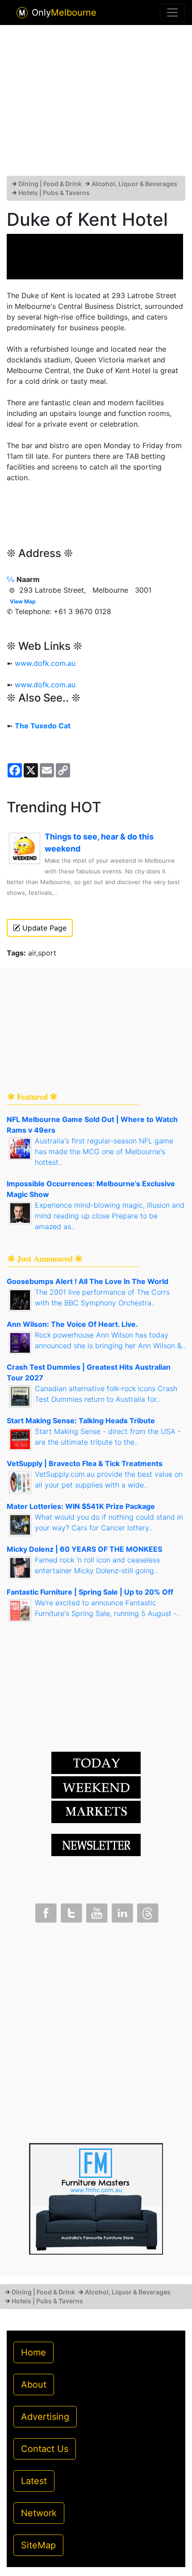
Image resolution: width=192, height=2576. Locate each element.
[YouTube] (96, 1911)
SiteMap (38, 2545)
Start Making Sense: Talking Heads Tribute (81, 1421)
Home (33, 2352)
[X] (71, 1911)
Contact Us (45, 2449)
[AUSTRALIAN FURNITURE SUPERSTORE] (96, 2198)
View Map (23, 601)
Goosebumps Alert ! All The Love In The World (88, 1281)
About (34, 2385)
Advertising (45, 2417)
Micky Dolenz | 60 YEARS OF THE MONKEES (84, 1549)
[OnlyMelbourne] (22, 13)
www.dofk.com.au (45, 663)
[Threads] (147, 1911)
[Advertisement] (96, 104)
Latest (34, 2481)
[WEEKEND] (96, 1811)
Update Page (43, 928)
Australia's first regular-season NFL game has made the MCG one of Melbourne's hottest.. (104, 1151)
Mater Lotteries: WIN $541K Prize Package (81, 1506)
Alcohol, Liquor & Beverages (134, 184)
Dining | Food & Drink (50, 184)
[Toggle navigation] (172, 12)
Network (39, 2513)
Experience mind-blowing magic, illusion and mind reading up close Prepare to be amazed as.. (110, 1216)
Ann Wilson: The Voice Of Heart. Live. (72, 1324)
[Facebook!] (45, 1911)
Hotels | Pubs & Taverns (54, 193)
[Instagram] (121, 1911)
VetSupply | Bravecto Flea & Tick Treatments (85, 1463)
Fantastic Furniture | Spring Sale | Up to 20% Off (90, 1592)
